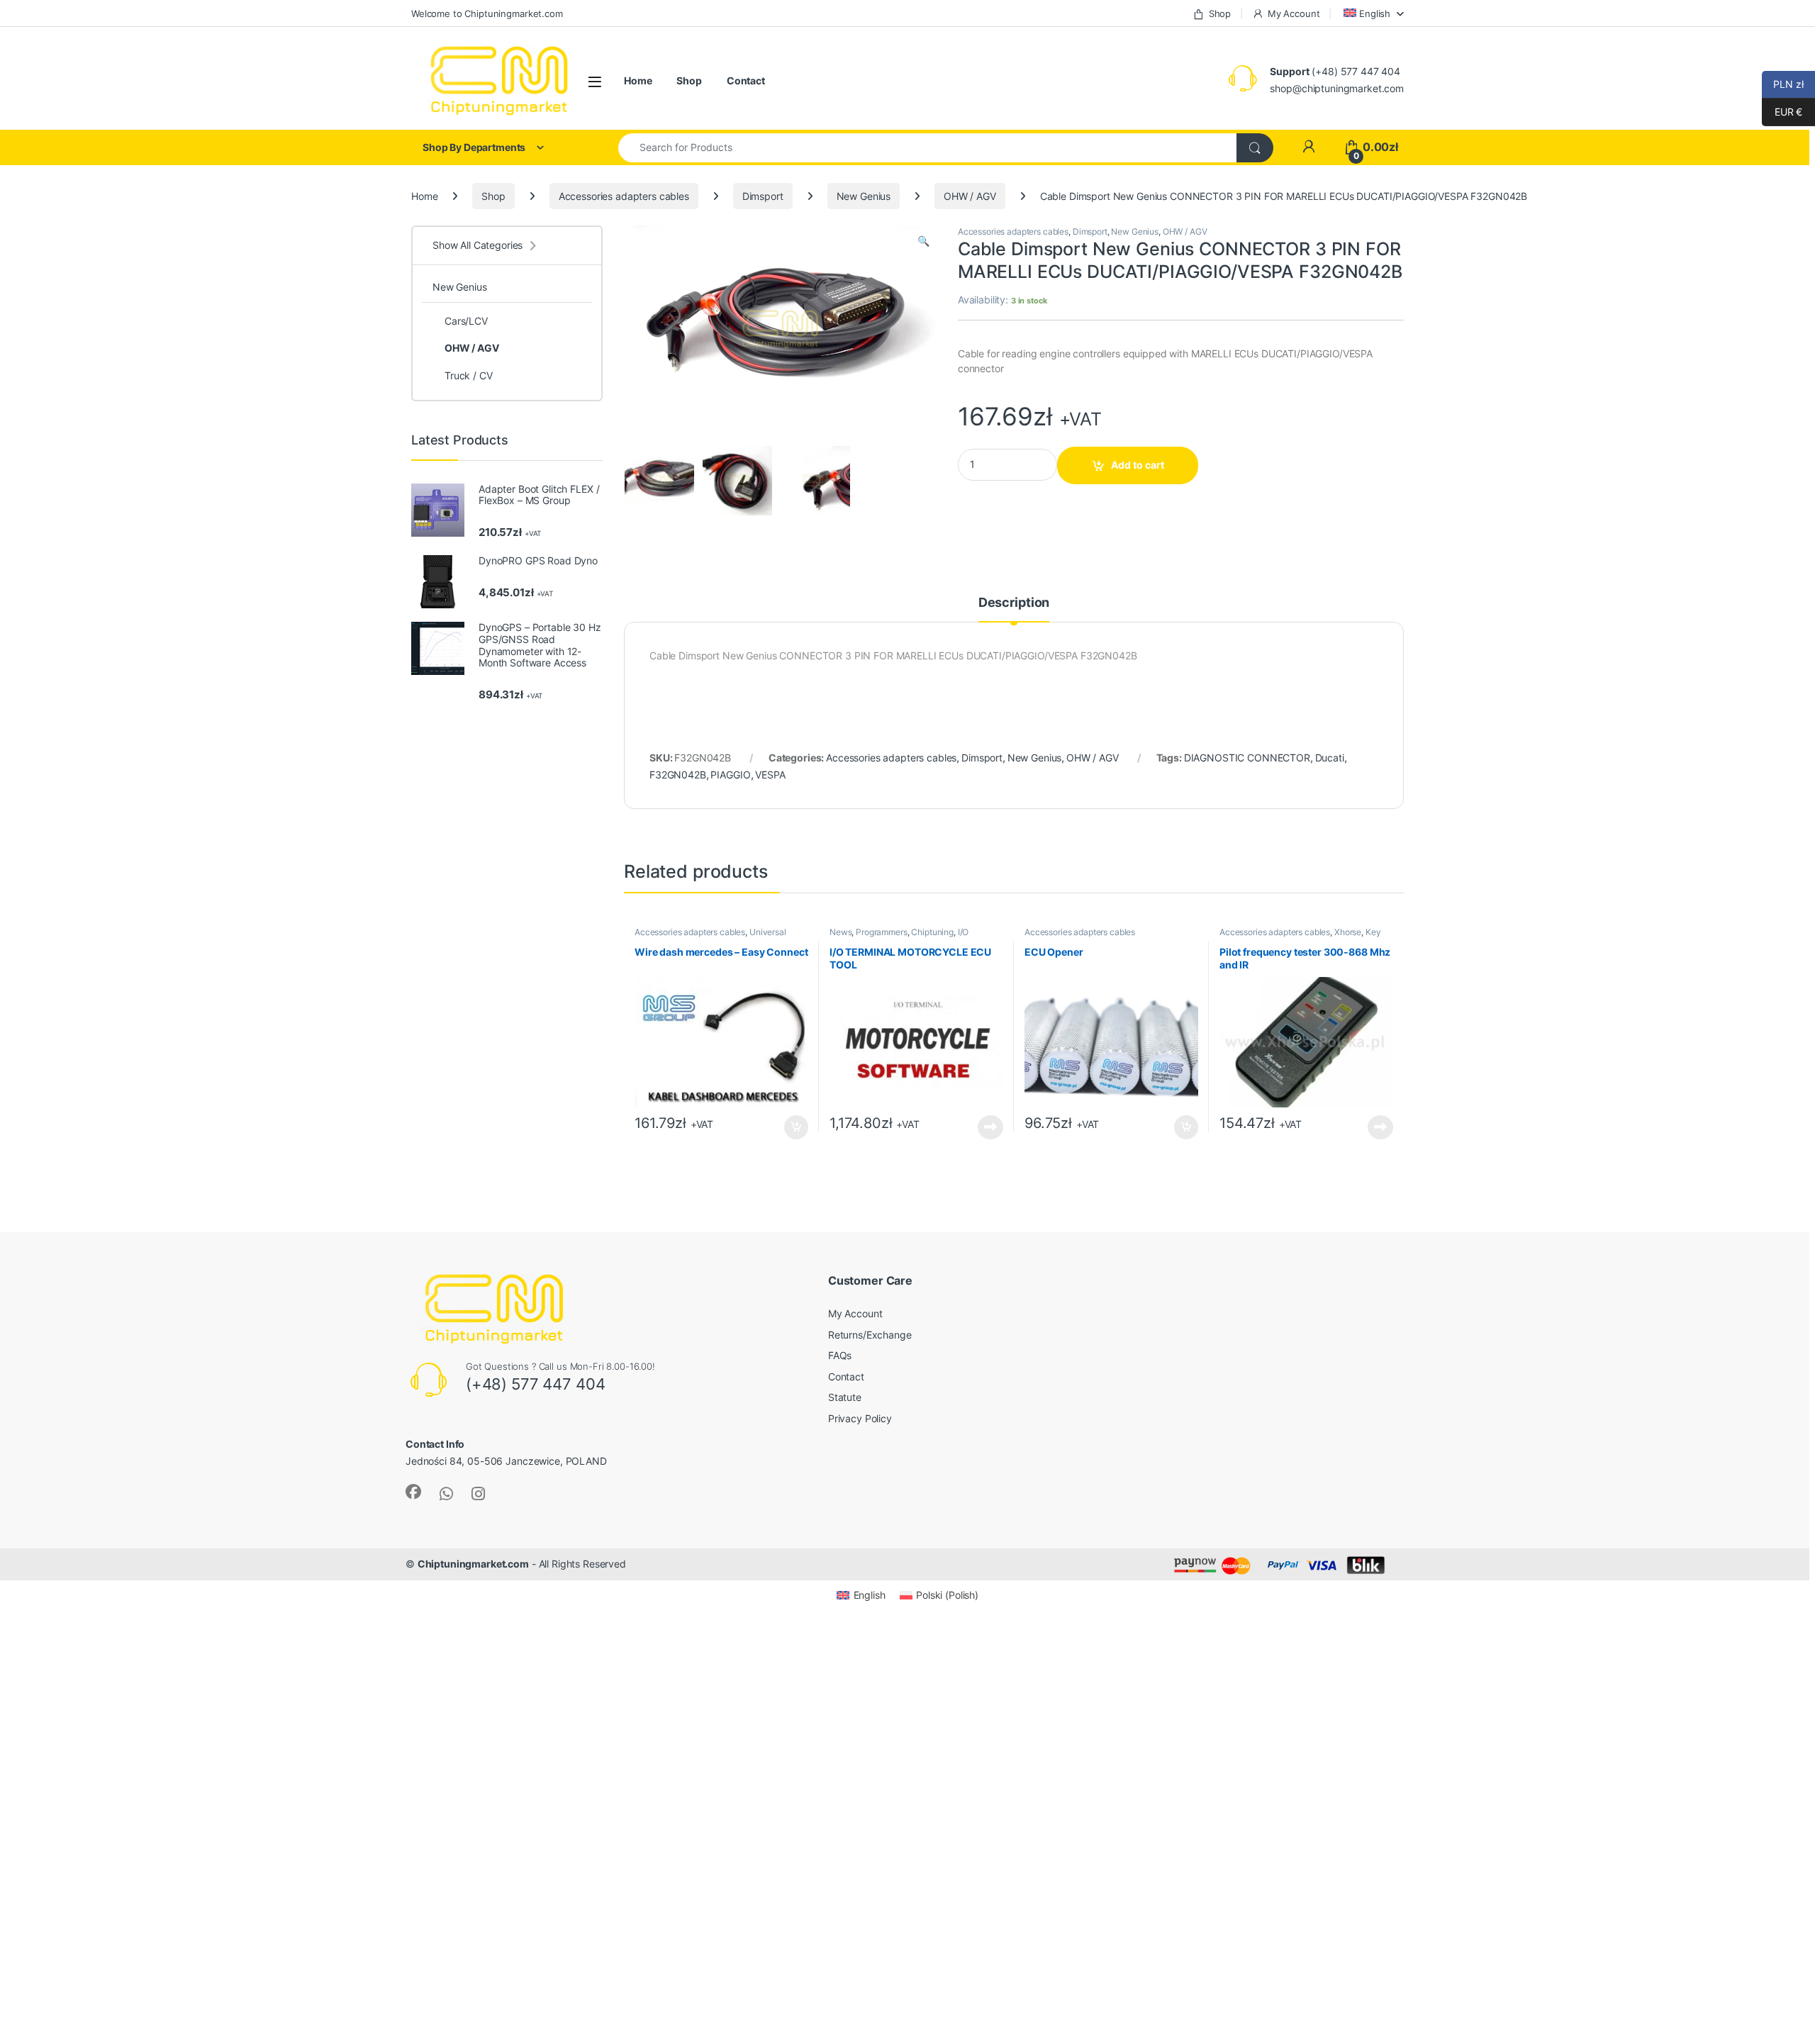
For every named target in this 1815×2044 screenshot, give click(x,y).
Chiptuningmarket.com (473, 1564)
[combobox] (928, 148)
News (841, 932)
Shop (1220, 13)
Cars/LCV (466, 321)
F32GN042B (678, 775)
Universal (768, 932)
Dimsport (763, 196)
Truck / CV (469, 375)
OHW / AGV (970, 196)
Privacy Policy (860, 1418)
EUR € (1782, 112)
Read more (990, 1127)
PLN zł (1783, 84)
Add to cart (1138, 465)
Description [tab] (1014, 603)
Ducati (1330, 758)
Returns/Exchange (870, 1335)
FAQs (840, 1355)
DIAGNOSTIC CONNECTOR (1247, 758)
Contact (746, 80)
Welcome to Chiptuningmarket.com (487, 13)
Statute (845, 1397)
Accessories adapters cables (624, 196)
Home (638, 80)
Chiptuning (932, 932)
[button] (923, 241)
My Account (1294, 13)
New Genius (864, 196)
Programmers (881, 932)
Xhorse (1348, 932)
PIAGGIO (730, 775)
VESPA (770, 775)
